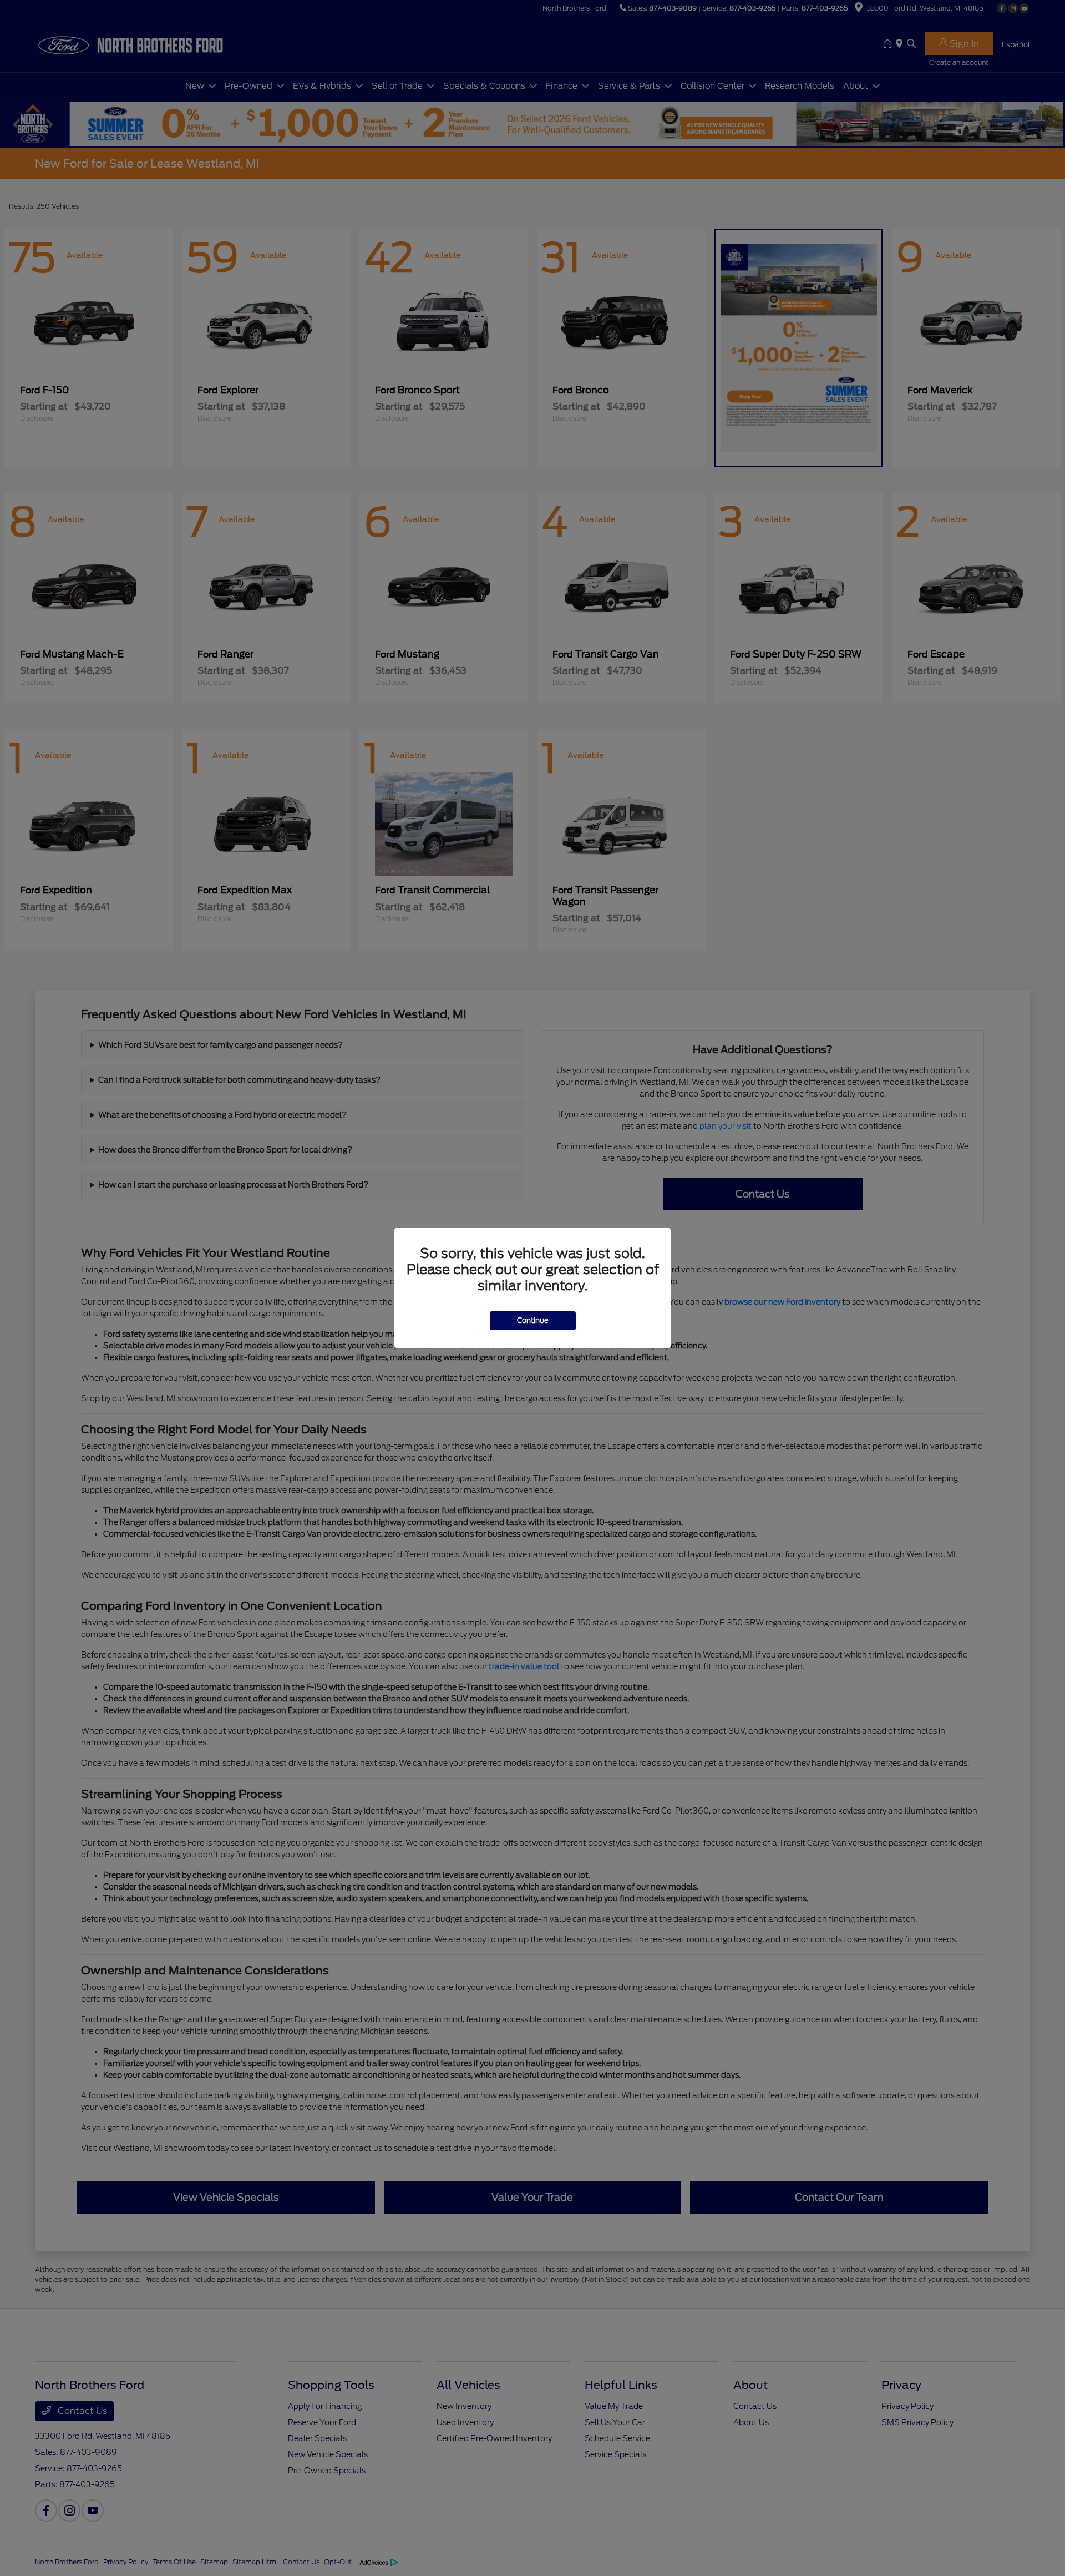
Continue (533, 1320)
